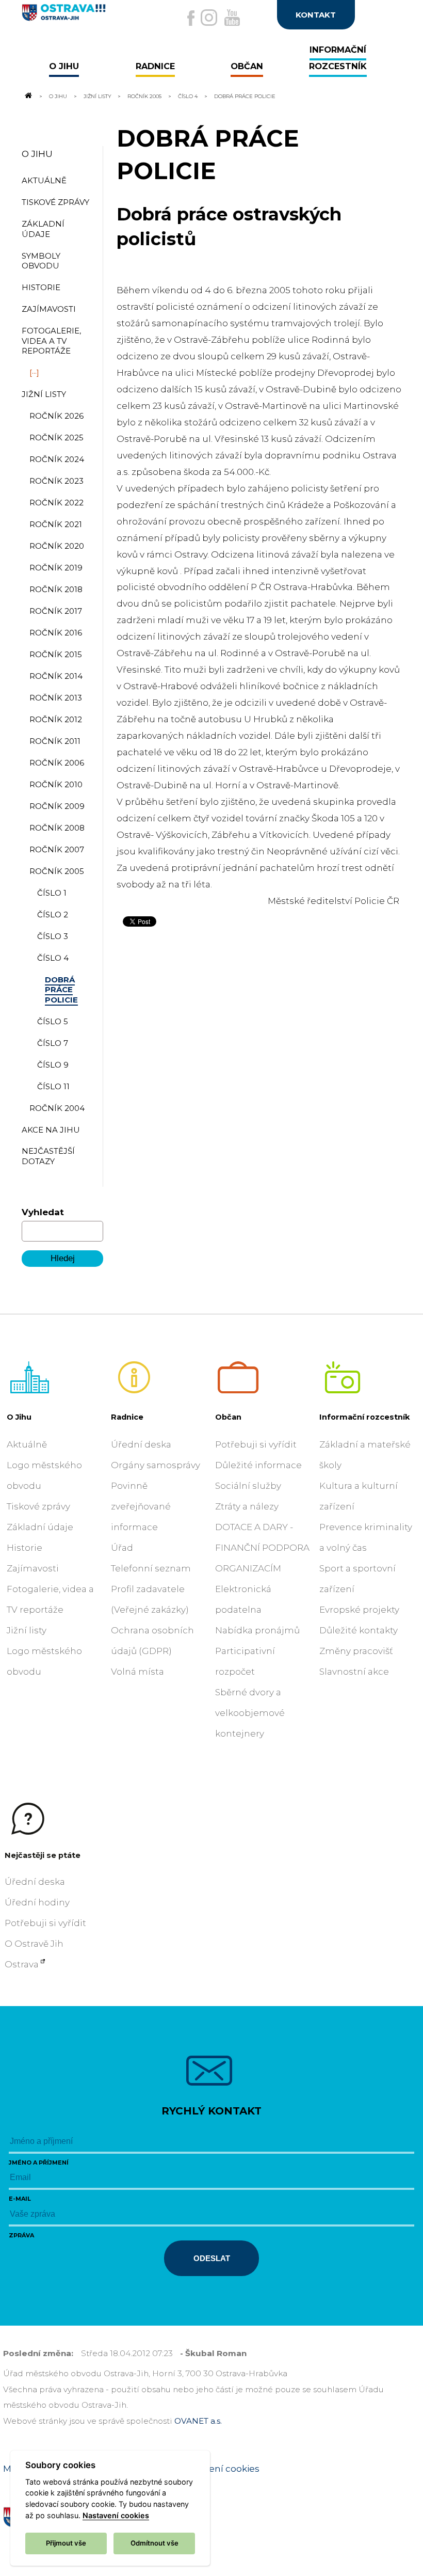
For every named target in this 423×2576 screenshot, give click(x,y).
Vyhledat (43, 1212)
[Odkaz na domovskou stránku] (28, 96)
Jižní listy (97, 96)
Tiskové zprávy (38, 1506)
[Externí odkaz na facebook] (191, 18)
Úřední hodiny (37, 1902)
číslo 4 (188, 96)
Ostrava (22, 1964)
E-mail (20, 2199)
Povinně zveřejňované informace (141, 1506)
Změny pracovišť (356, 1651)
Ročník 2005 (144, 96)
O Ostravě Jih (34, 1944)
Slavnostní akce (354, 1672)
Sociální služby (248, 1486)
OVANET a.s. (198, 2421)
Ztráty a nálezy (247, 1506)
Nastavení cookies (219, 2469)
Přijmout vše (66, 2543)
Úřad (122, 1548)
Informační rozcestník (365, 1417)
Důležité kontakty (359, 1630)
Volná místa (137, 1672)
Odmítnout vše (154, 2543)
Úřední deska (141, 1444)
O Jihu (58, 96)
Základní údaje (40, 1527)
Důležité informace (258, 1465)
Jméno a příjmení (39, 2162)
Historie (25, 1548)
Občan (228, 1417)
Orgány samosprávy (156, 1465)
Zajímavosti (33, 1568)
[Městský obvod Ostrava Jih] (85, 17)
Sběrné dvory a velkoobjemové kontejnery (250, 1713)
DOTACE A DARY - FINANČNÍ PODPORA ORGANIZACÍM (262, 1548)
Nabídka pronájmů (257, 1630)
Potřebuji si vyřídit (256, 1444)
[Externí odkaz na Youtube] (232, 18)
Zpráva (21, 2235)
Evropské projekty (359, 1610)
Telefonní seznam (151, 1568)
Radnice (127, 1417)
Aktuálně (27, 1444)
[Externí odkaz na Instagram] (209, 18)
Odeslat (212, 2258)
